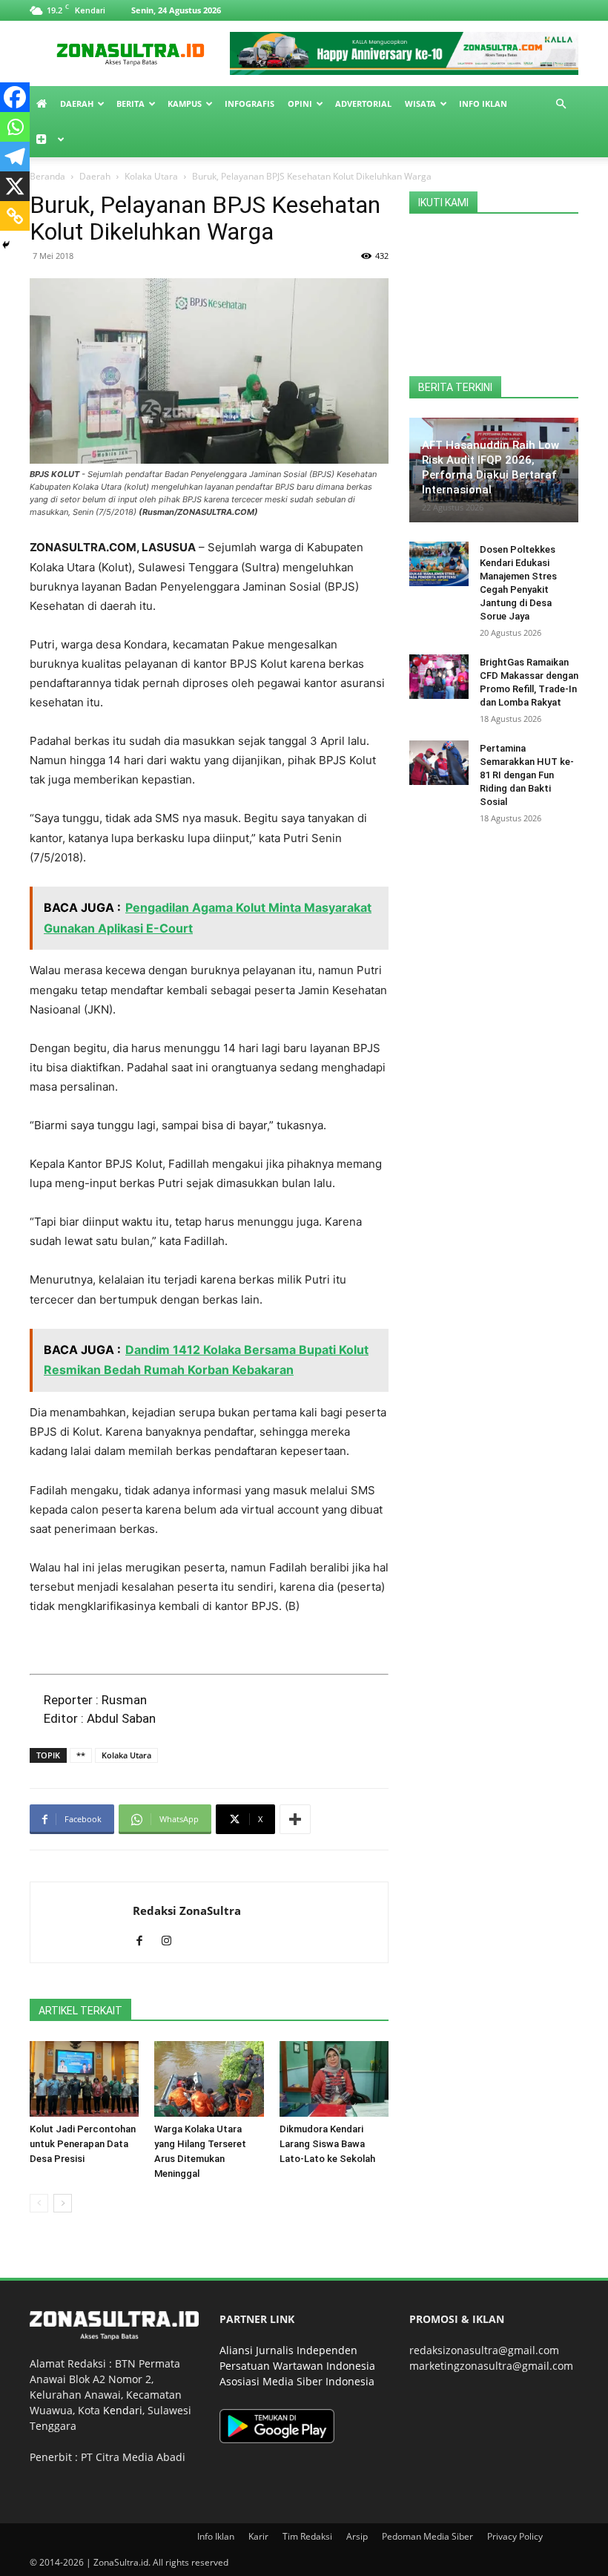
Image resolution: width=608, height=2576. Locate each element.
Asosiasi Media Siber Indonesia (297, 2381)
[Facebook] (15, 97)
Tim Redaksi (307, 2536)
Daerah (77, 103)
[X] (15, 186)
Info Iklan (483, 103)
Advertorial (363, 103)
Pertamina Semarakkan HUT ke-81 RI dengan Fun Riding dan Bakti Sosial (527, 775)
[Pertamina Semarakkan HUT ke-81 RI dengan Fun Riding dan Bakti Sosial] (439, 763)
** (81, 1755)
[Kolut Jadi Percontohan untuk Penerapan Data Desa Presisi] (84, 2079)
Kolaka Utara (151, 176)
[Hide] (6, 245)
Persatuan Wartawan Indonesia (297, 2366)
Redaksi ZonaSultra (187, 1910)
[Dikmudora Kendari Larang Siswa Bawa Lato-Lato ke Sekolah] (334, 2079)
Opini (300, 103)
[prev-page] (39, 2203)
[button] (561, 104)
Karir (258, 2536)
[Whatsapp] (15, 127)
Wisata (420, 103)
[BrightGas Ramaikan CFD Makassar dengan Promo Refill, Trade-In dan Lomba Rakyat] (439, 677)
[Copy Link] (15, 216)
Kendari (123, 2410)
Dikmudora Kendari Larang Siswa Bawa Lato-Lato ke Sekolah (327, 2144)
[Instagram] (172, 1942)
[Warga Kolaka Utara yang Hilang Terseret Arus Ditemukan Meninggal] (209, 2079)
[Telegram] (15, 157)
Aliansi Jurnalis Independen (288, 2350)
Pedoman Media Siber (427, 2536)
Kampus (185, 103)
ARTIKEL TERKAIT (80, 2011)
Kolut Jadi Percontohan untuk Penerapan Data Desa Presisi (83, 2144)
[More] (295, 1819)
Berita (130, 103)
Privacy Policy (515, 2536)
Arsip (357, 2536)
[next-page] (63, 2203)
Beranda (47, 176)
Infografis (250, 103)
